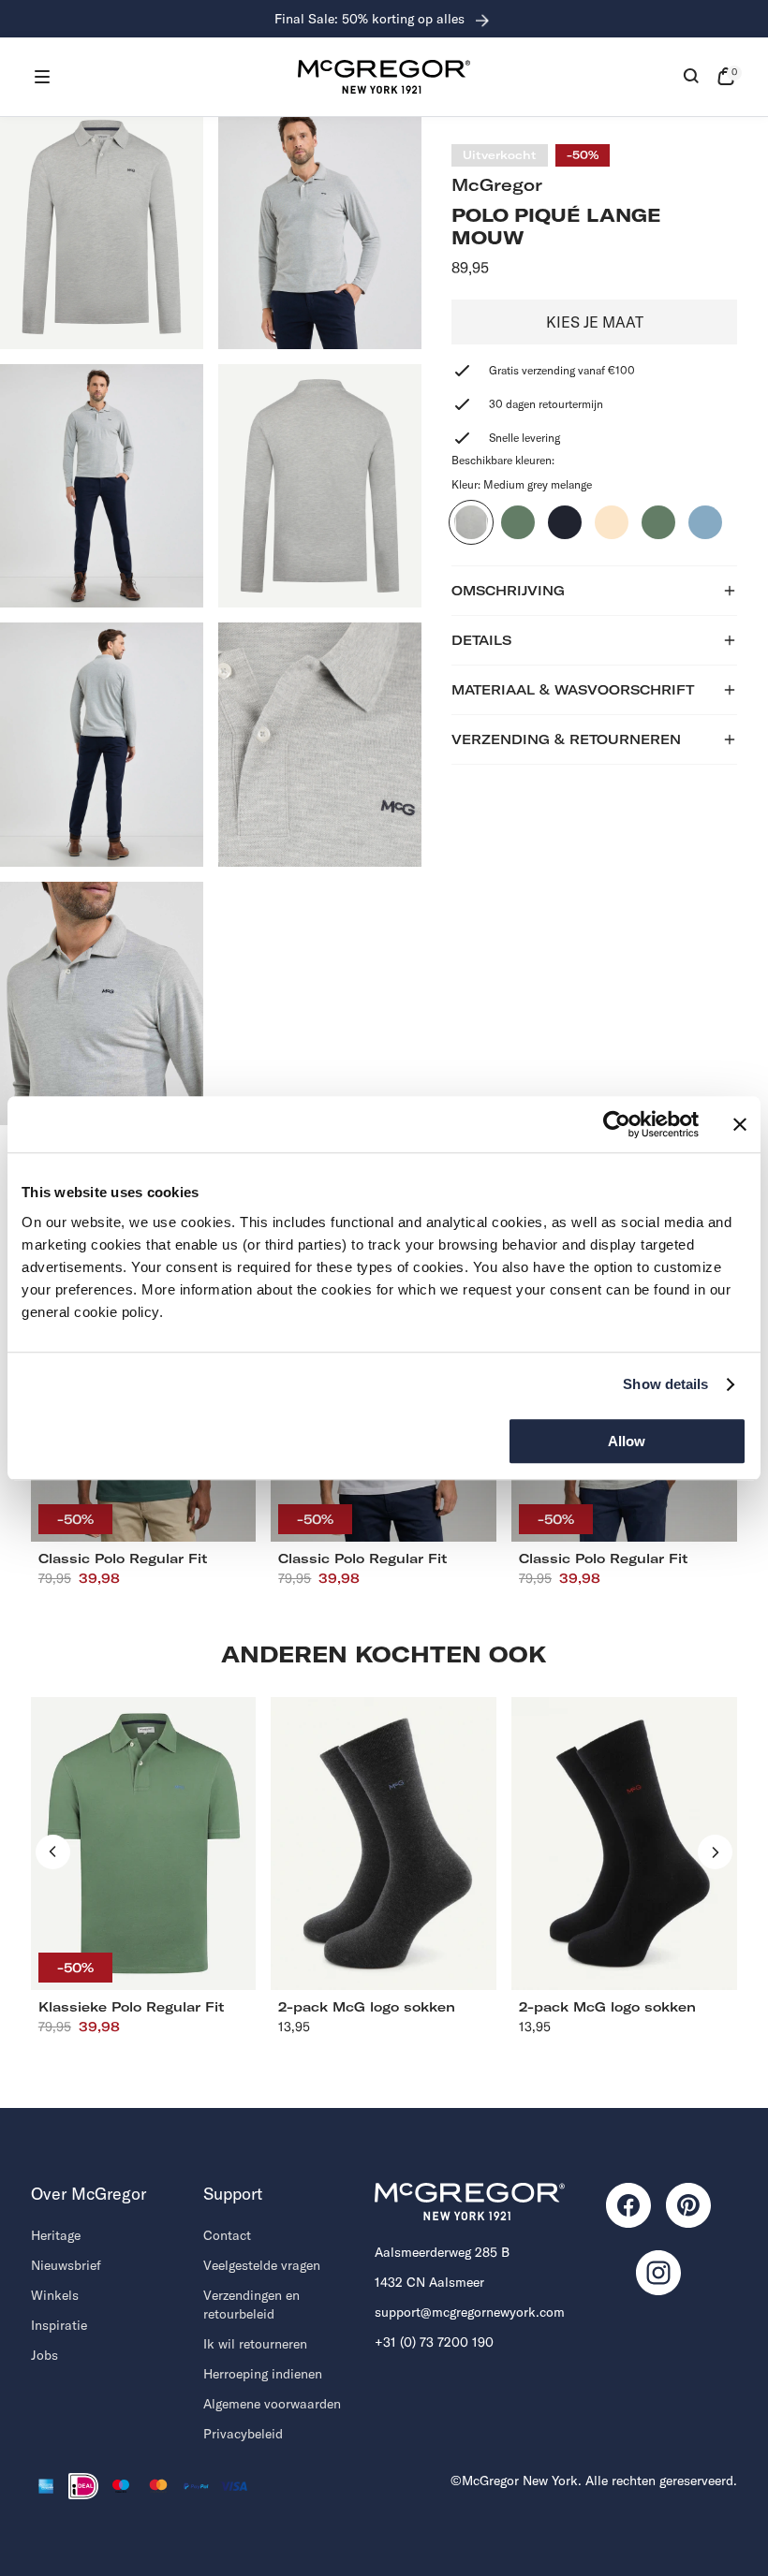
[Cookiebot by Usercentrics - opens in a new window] (617, 1124)
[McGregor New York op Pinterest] (688, 2205)
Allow (627, 1441)
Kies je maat (595, 322)
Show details (665, 1384)
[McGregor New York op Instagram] (658, 2273)
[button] (42, 77)
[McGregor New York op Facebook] (628, 2205)
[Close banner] (740, 1124)
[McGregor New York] (384, 77)
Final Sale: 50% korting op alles (371, 19)
